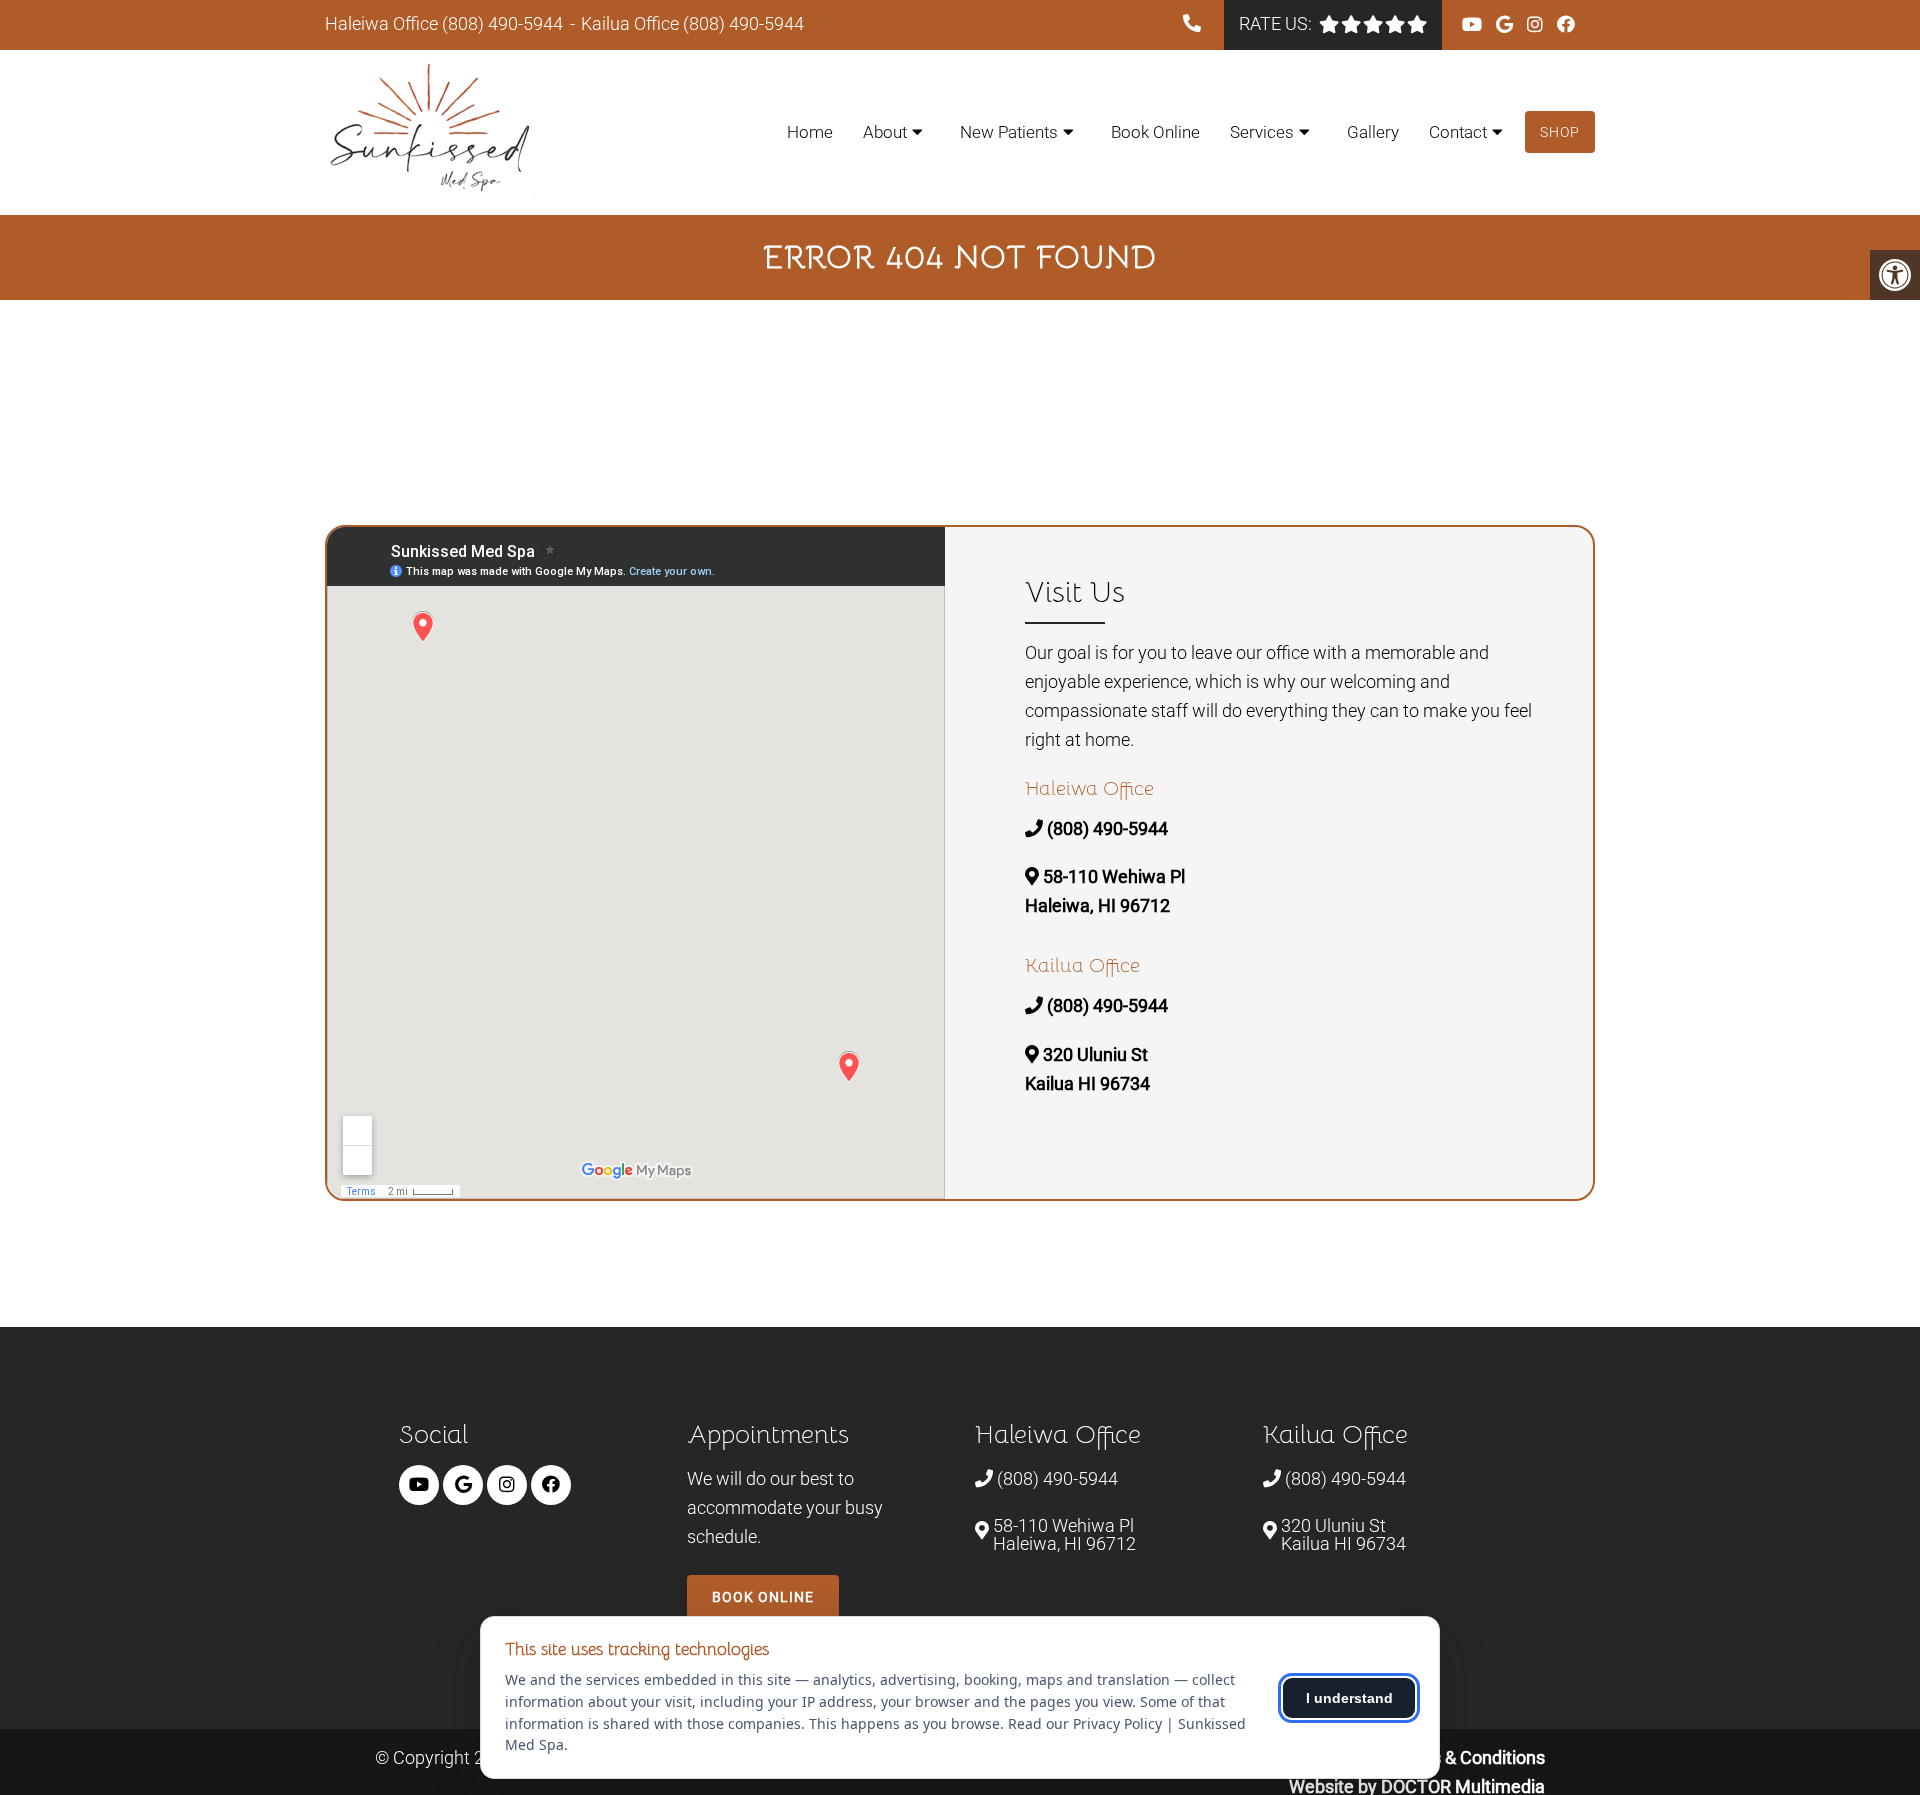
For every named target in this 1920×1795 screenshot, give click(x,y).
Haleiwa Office (383, 23)
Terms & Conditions (1467, 1757)
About (885, 132)
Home (810, 132)
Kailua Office (632, 23)
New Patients (1009, 132)
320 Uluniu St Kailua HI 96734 (1343, 1535)
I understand (1349, 1698)
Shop (1560, 132)
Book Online (1155, 132)
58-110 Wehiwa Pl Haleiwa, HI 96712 (1064, 1535)
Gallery (1373, 132)
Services (1262, 132)
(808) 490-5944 (502, 23)
